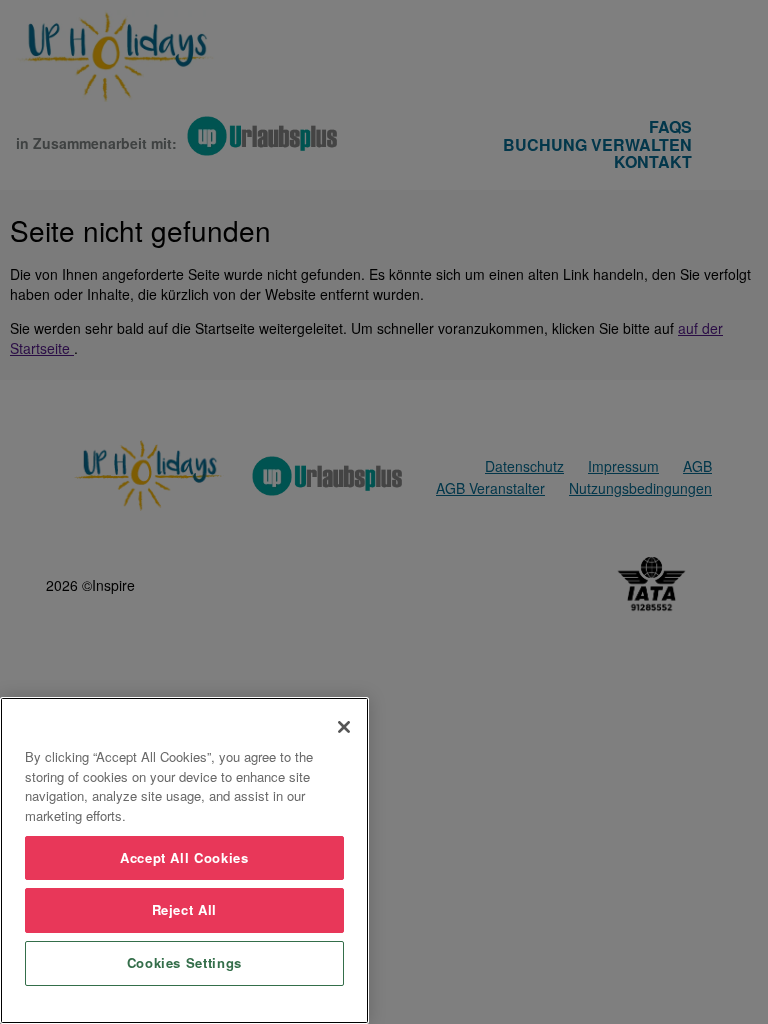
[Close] (344, 727)
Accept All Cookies (184, 857)
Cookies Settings (185, 962)
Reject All (185, 909)
